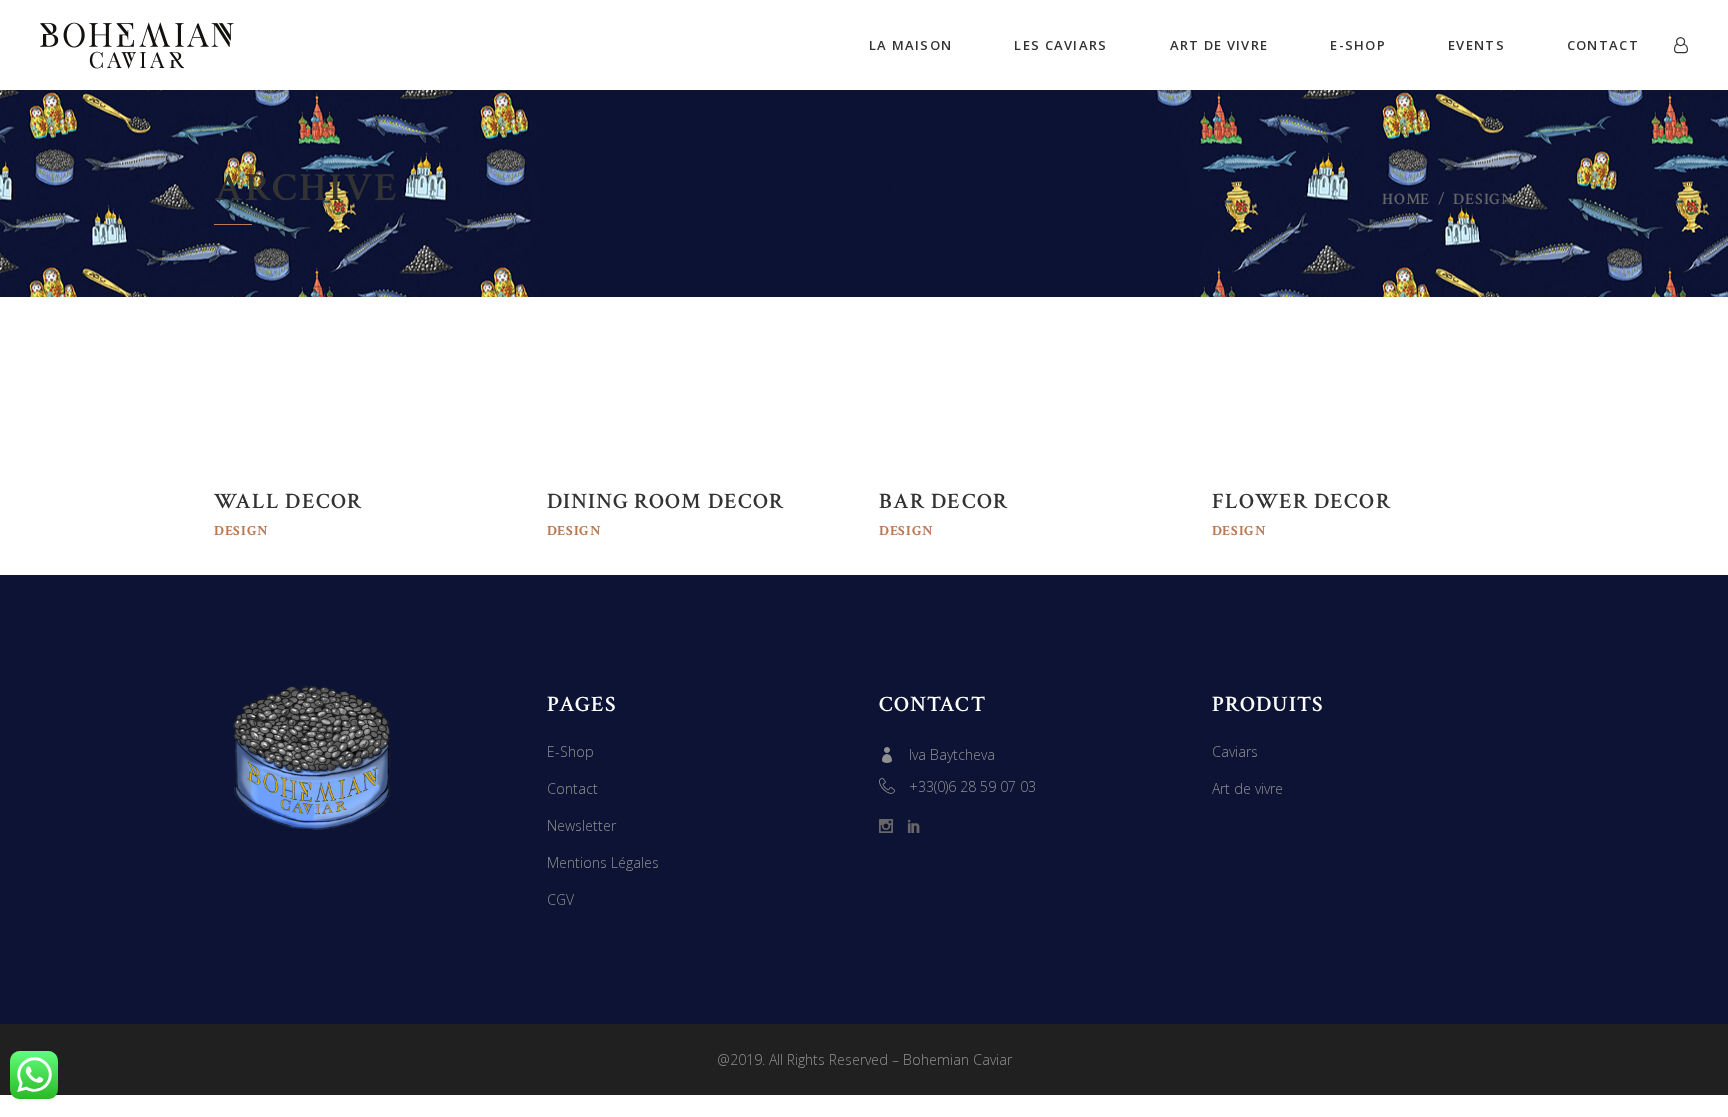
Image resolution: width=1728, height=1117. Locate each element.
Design (241, 531)
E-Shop (570, 751)
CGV (560, 899)
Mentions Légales (603, 862)
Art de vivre (1247, 788)
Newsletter (581, 825)
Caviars (1235, 751)
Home (1406, 199)
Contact (572, 788)
